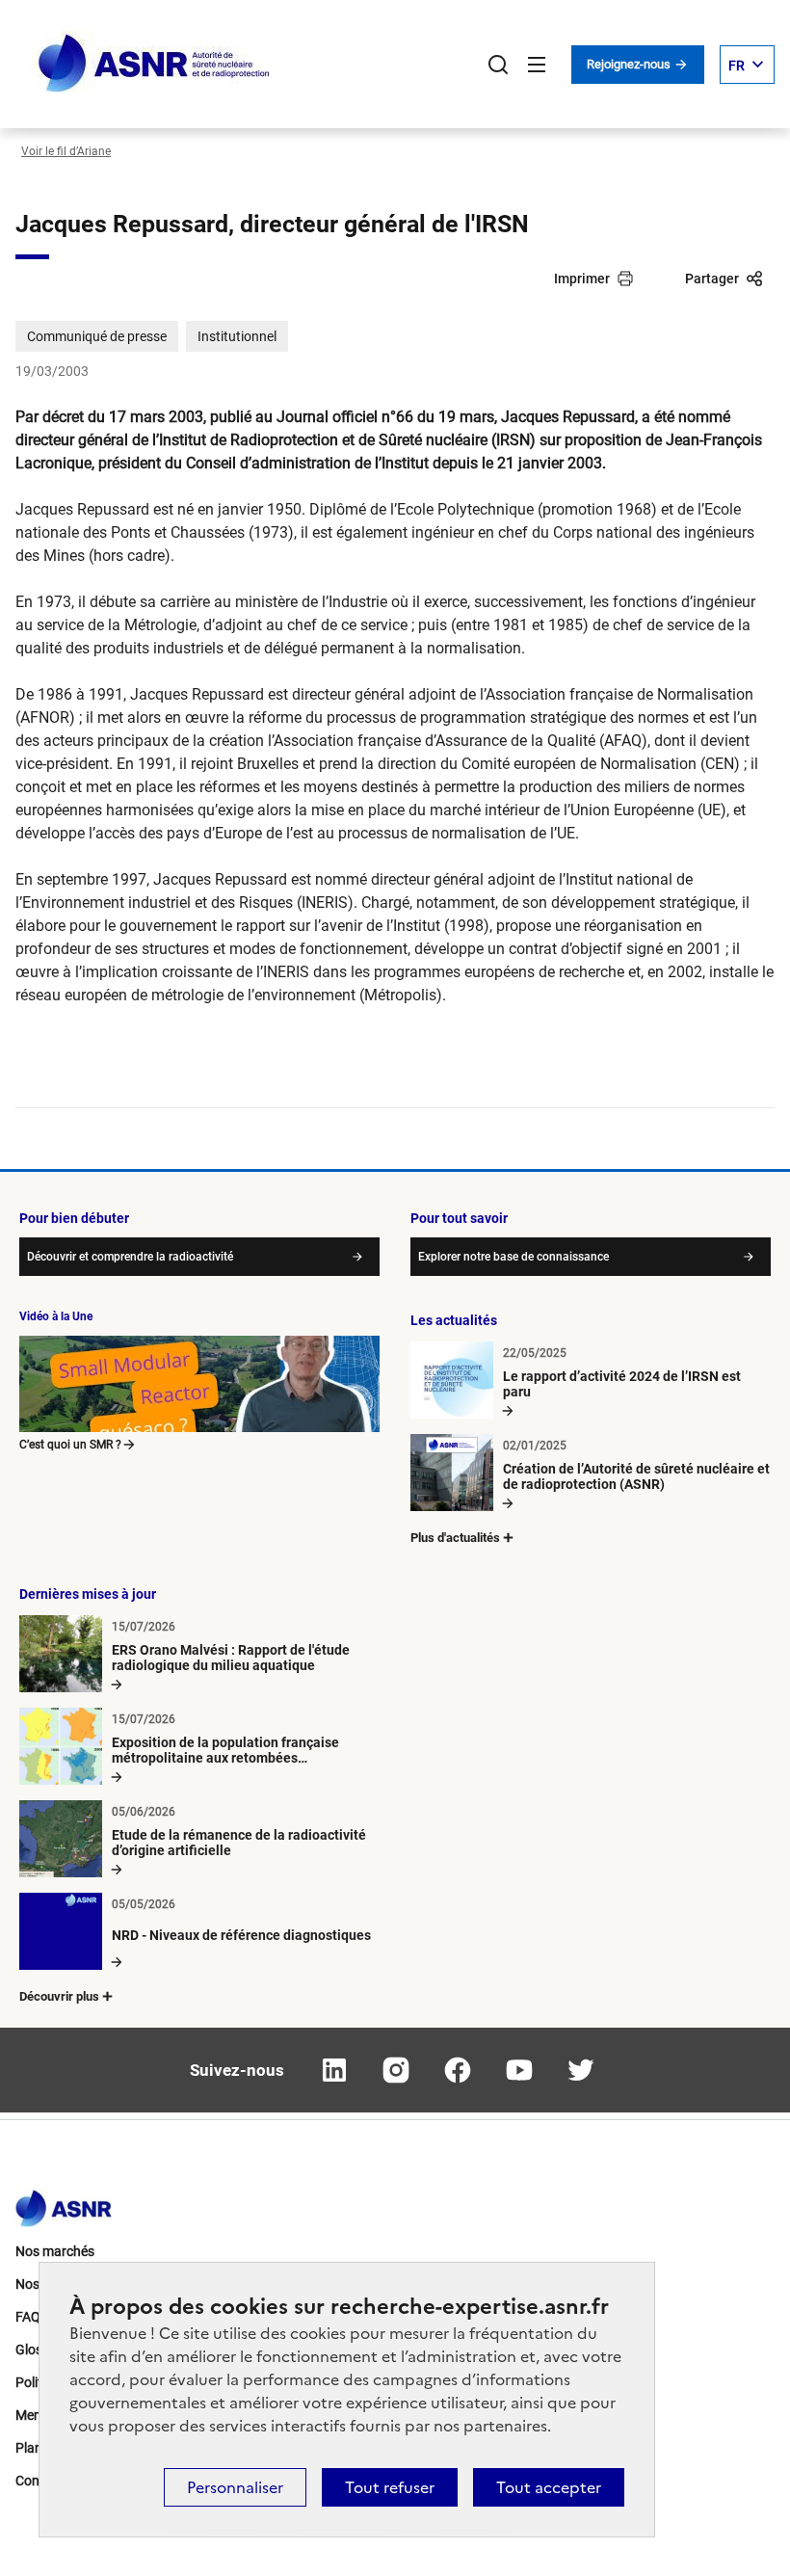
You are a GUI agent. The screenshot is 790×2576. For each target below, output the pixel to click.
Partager (712, 279)
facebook (458, 2070)
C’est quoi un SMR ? (70, 1445)
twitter (581, 2070)
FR (737, 66)
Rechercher (498, 65)
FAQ (28, 2317)
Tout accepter (549, 2487)
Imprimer (582, 279)
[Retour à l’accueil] (64, 2203)
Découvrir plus (59, 1996)
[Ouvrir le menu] (537, 65)
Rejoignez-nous (630, 64)
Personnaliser (235, 2487)
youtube (519, 2070)
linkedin (334, 2070)
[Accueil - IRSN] (155, 64)
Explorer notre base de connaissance (513, 1257)
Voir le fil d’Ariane (66, 151)
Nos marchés (55, 2251)
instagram (396, 2070)
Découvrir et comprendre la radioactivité (130, 1257)
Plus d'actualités (455, 1538)
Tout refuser (390, 2487)
